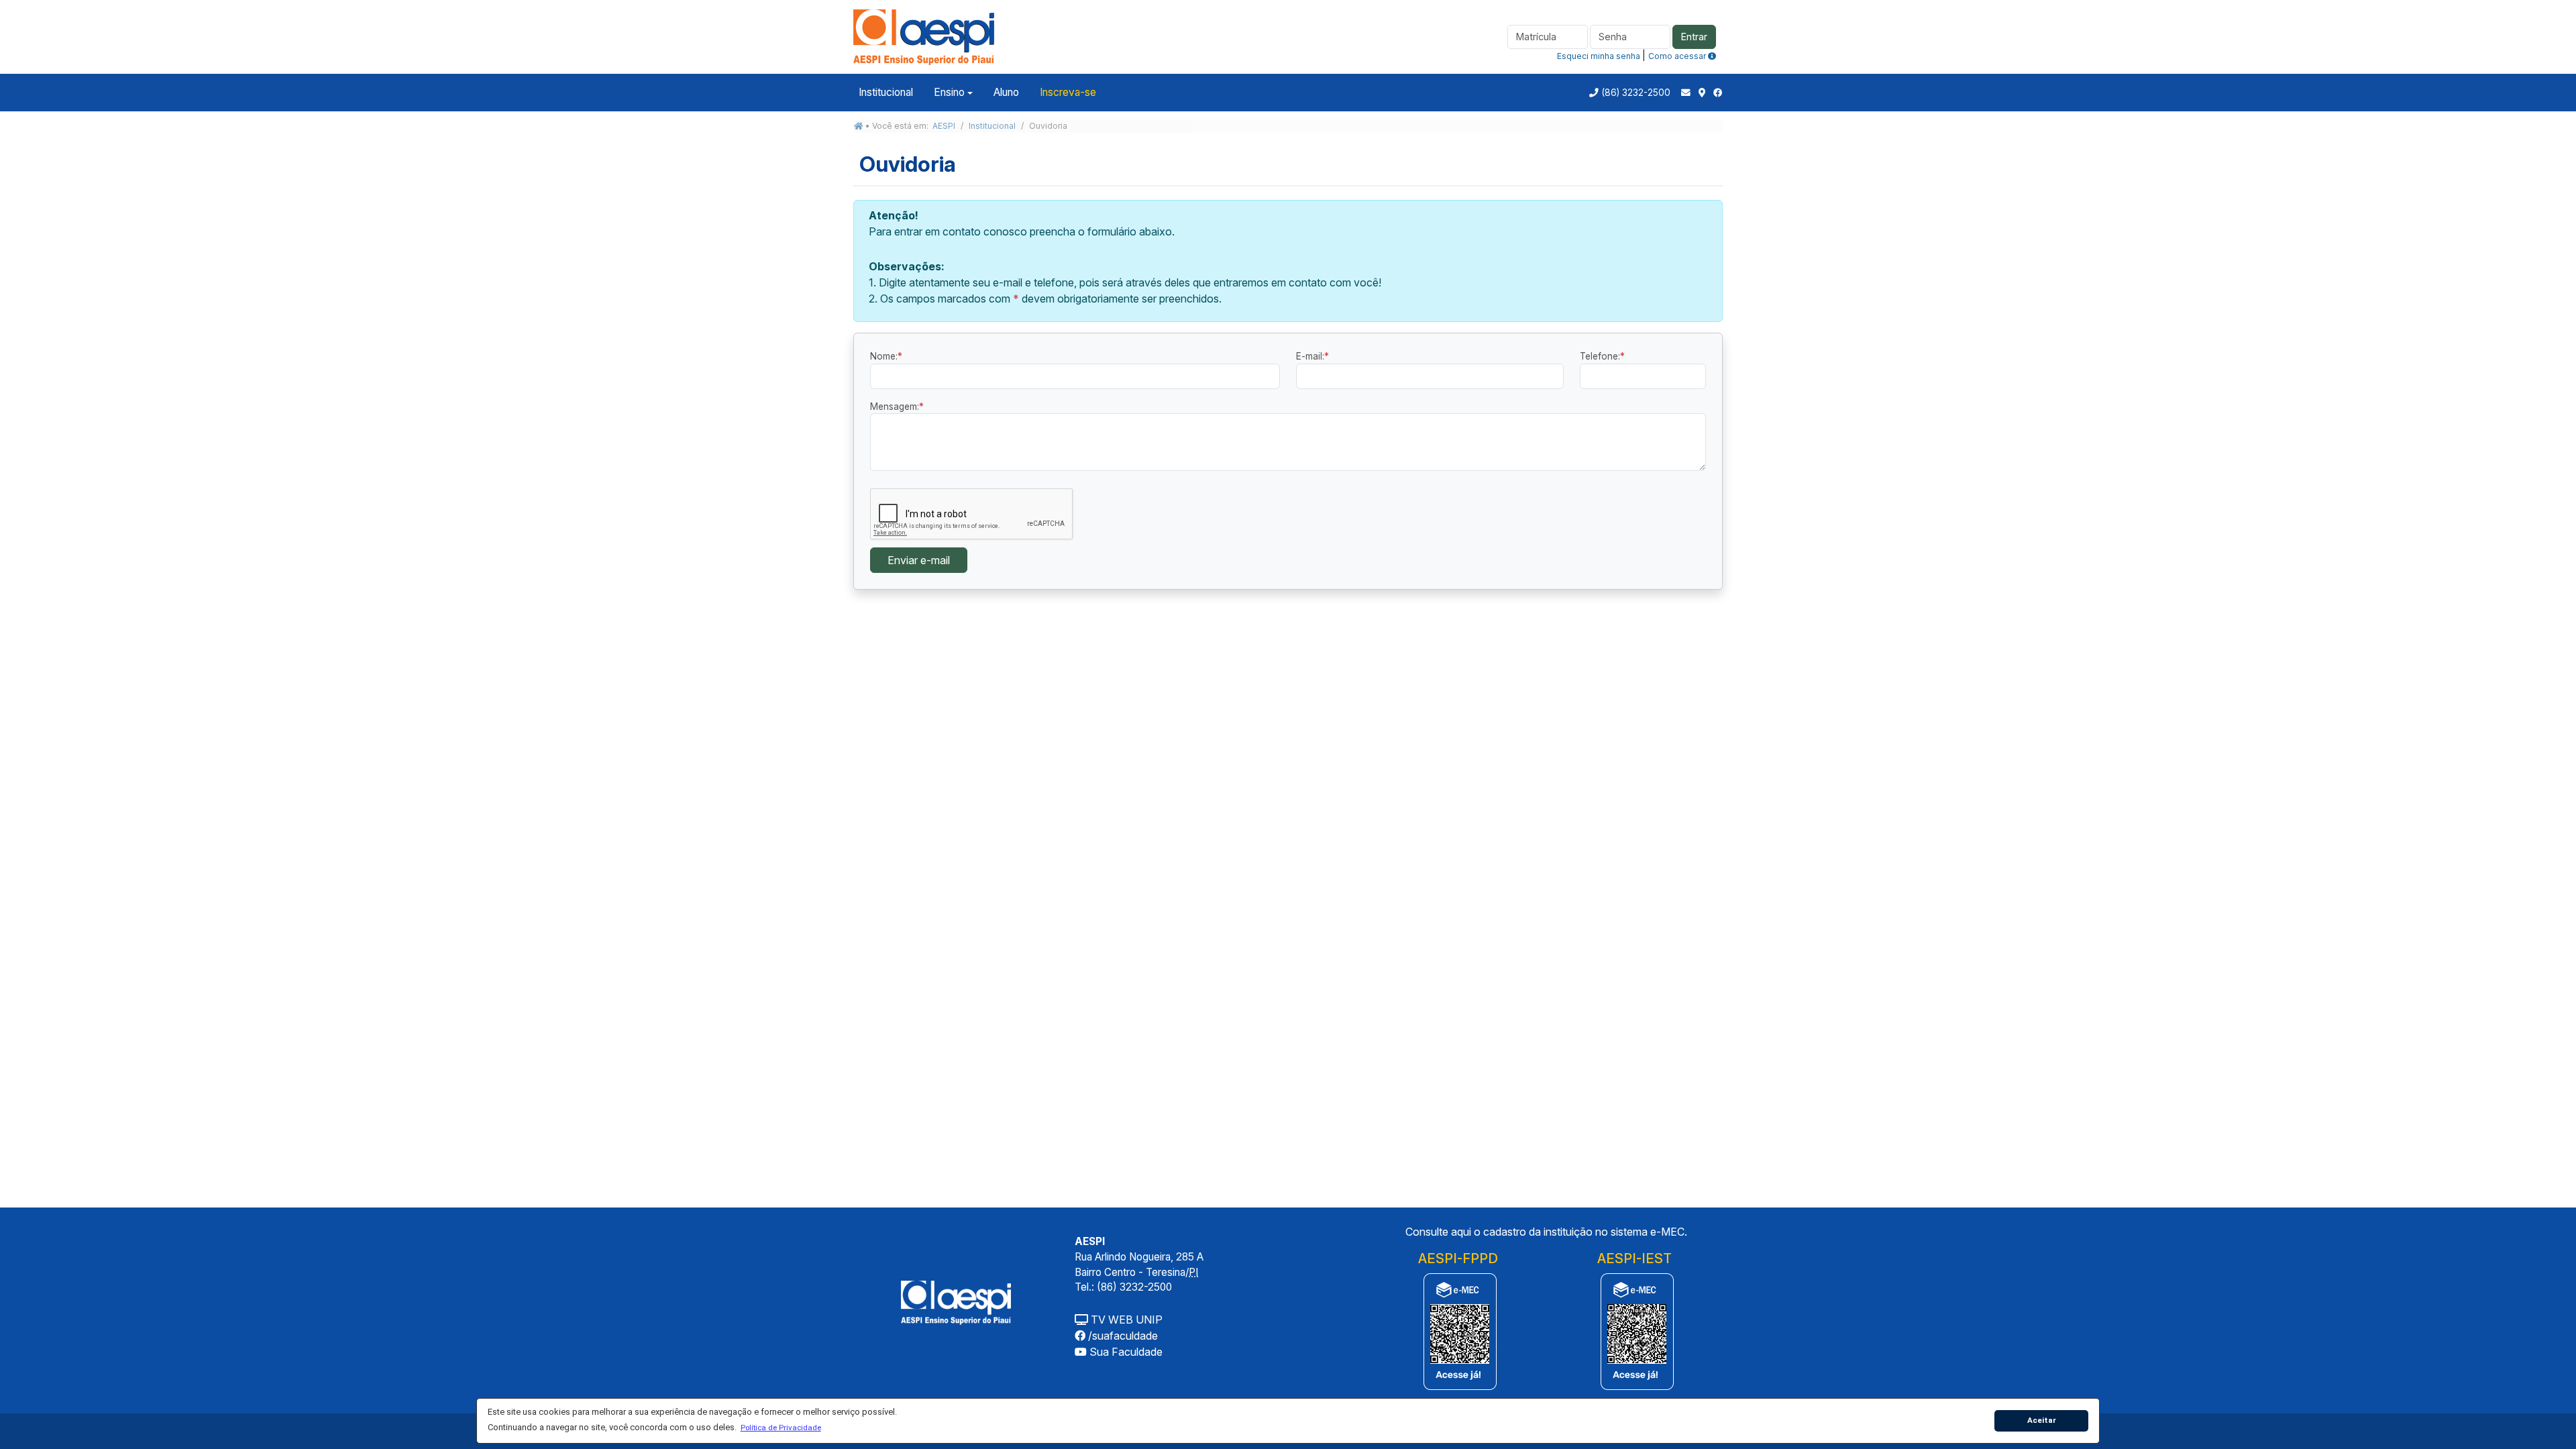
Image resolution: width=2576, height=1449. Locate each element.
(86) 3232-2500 (1636, 93)
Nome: (886, 356)
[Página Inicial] (924, 36)
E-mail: (1312, 356)
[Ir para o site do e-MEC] (1458, 1331)
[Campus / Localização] (1702, 93)
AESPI (944, 126)
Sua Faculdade (1125, 1352)
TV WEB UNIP (1125, 1320)
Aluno (1006, 92)
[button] (781, 1428)
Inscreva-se (1068, 92)
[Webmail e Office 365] (1686, 93)
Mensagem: (897, 407)
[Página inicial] (859, 126)
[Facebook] (1718, 93)
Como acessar (1678, 56)
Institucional (886, 92)
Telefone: (1602, 356)
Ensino (949, 92)
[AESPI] (956, 1301)
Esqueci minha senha (1599, 56)
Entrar (1694, 37)
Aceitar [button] (2042, 1420)
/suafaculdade (1122, 1336)
